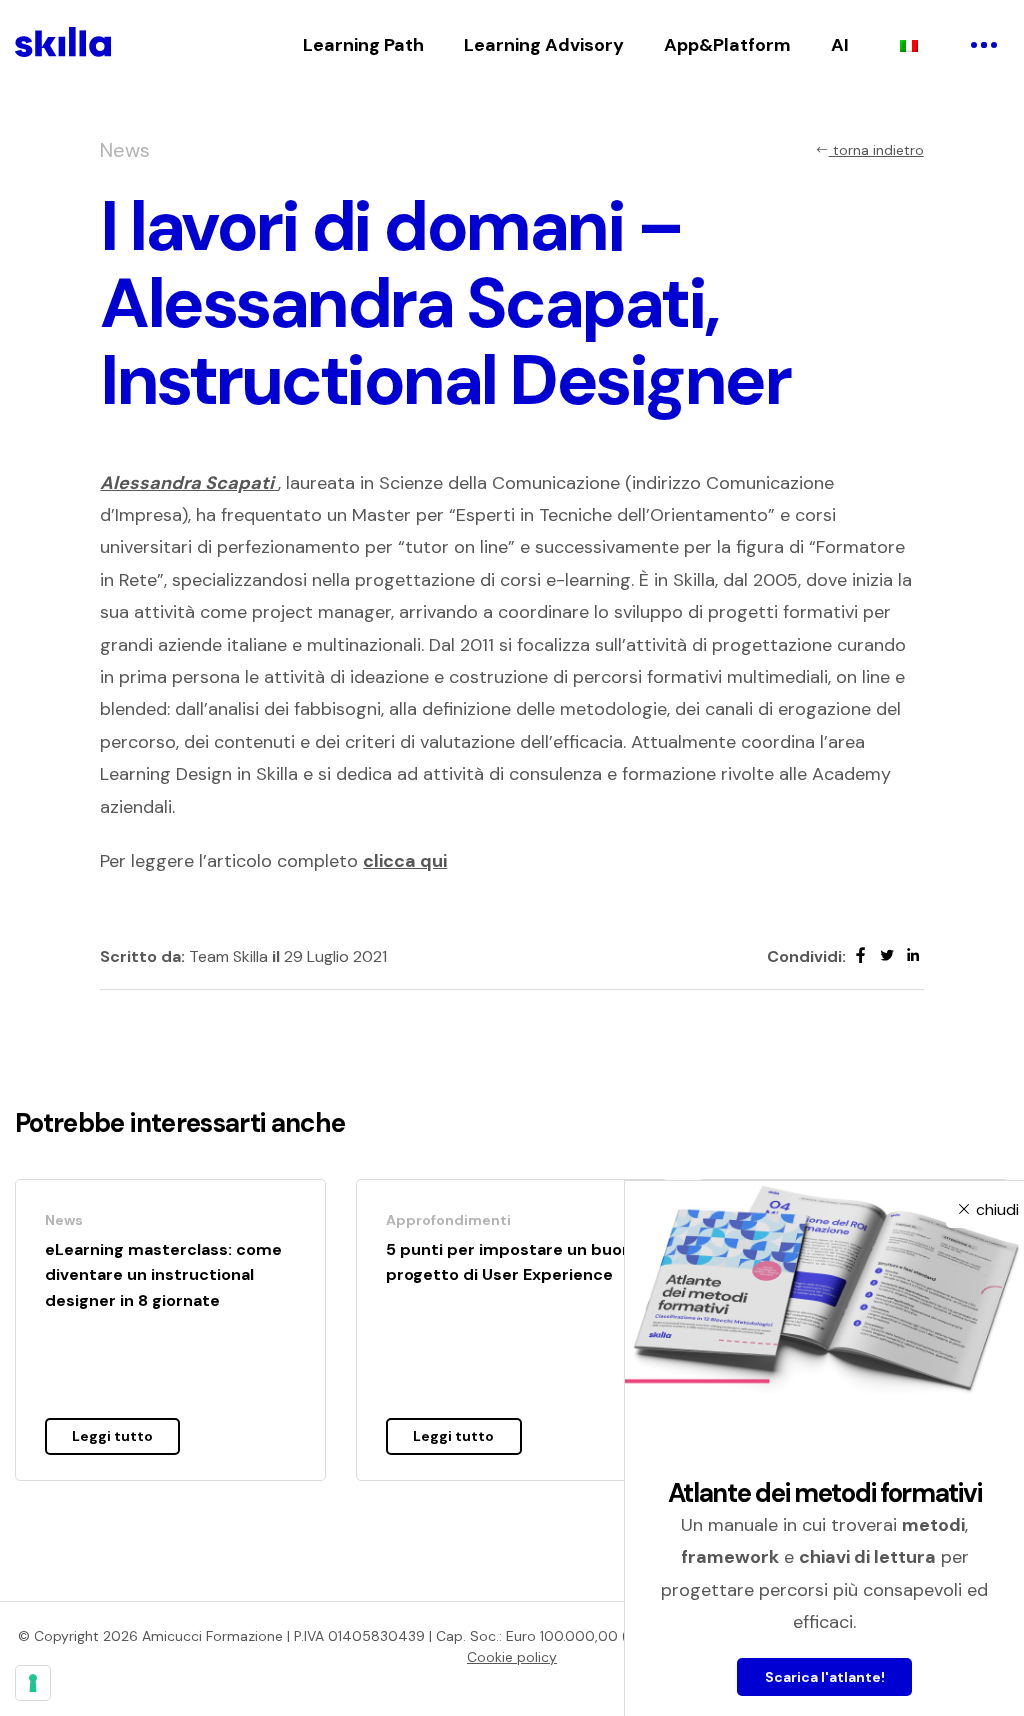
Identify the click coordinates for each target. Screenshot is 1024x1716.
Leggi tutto (112, 1436)
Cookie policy (512, 1657)
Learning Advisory (544, 45)
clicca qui (405, 861)
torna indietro (876, 150)
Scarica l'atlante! (825, 1677)
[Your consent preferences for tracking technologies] (33, 1683)
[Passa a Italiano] (909, 45)
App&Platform (727, 45)
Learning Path (363, 45)
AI (840, 45)
